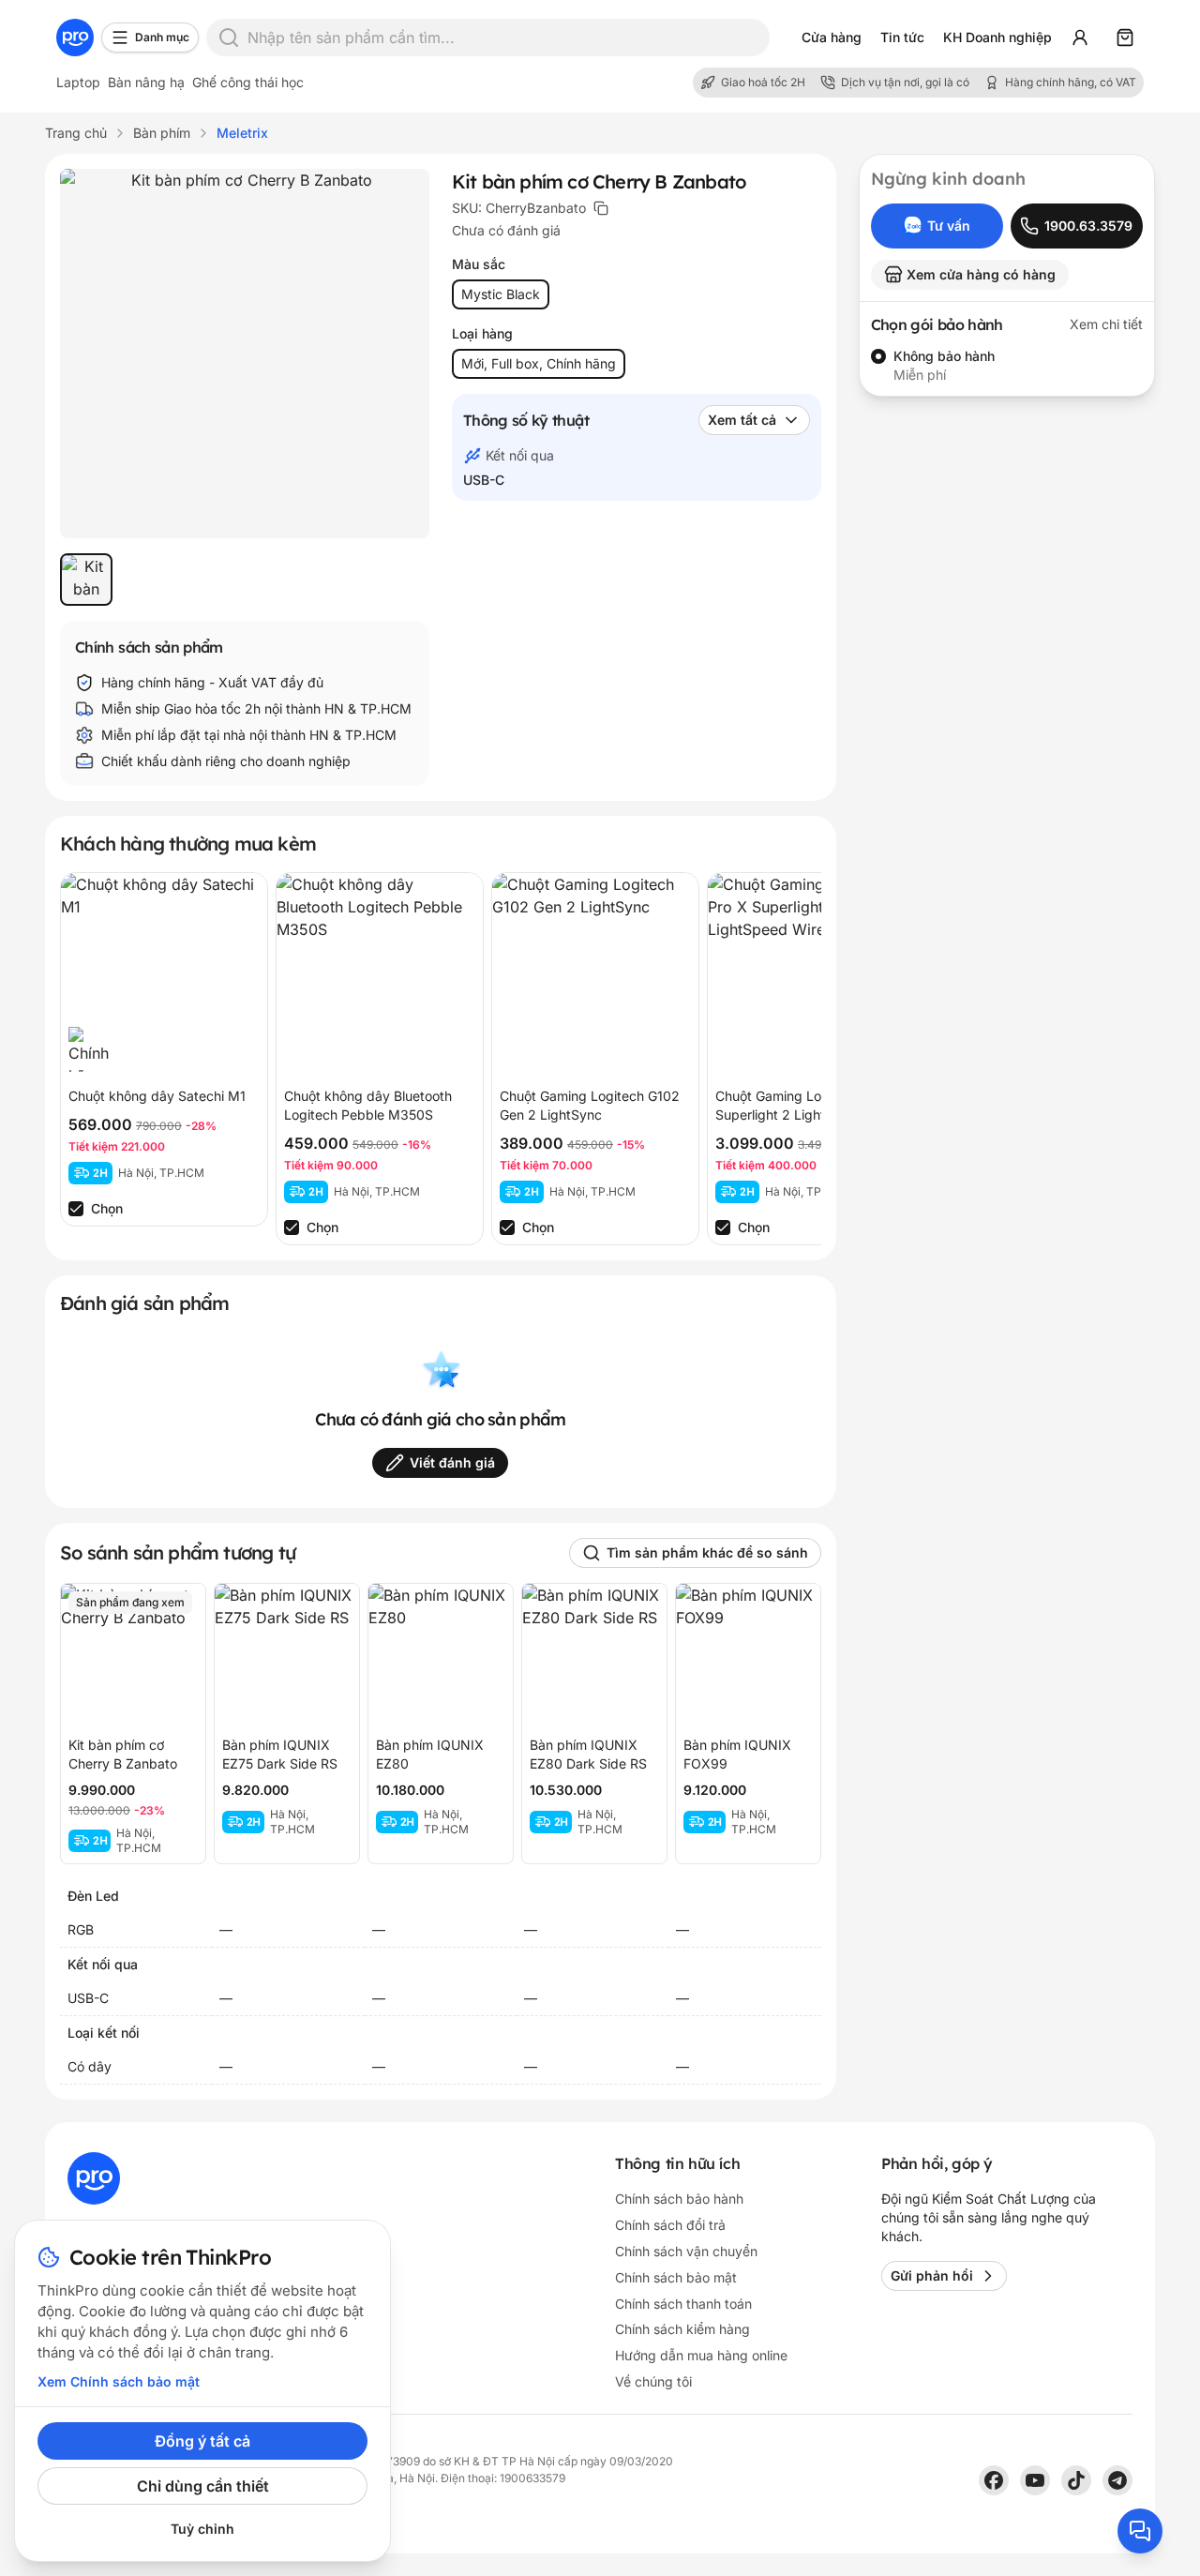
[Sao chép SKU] (601, 208)
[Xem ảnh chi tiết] (245, 354)
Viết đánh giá (452, 1462)
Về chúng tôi (653, 2381)
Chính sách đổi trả (670, 2225)
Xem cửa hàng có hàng (981, 274)
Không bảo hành (944, 356)
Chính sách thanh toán (683, 2304)
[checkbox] (76, 1209)
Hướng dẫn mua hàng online (701, 2355)
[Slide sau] (787, 1059)
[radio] (878, 356)
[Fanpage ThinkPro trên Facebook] (994, 2480)
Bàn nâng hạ (146, 82)
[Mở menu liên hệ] (1140, 2531)
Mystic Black (501, 294)
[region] (245, 580)
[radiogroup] (1007, 366)
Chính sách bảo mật (676, 2277)
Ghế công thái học (248, 82)
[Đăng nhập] (1080, 38)
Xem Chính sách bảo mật (119, 2381)
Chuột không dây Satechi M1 (157, 1096)
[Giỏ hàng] (1125, 38)
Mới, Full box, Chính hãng (539, 363)
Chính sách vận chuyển (686, 2251)
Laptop (78, 82)
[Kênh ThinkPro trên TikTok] (1076, 2480)
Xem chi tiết (1106, 324)
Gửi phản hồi (932, 2275)
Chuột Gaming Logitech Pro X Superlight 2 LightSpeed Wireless (806, 1115)
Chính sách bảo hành (679, 2199)
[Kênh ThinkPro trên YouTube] (1035, 2480)
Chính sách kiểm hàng (682, 2329)
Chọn (107, 1208)
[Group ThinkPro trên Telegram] (1117, 2480)
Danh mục (162, 37)
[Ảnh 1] (86, 580)
